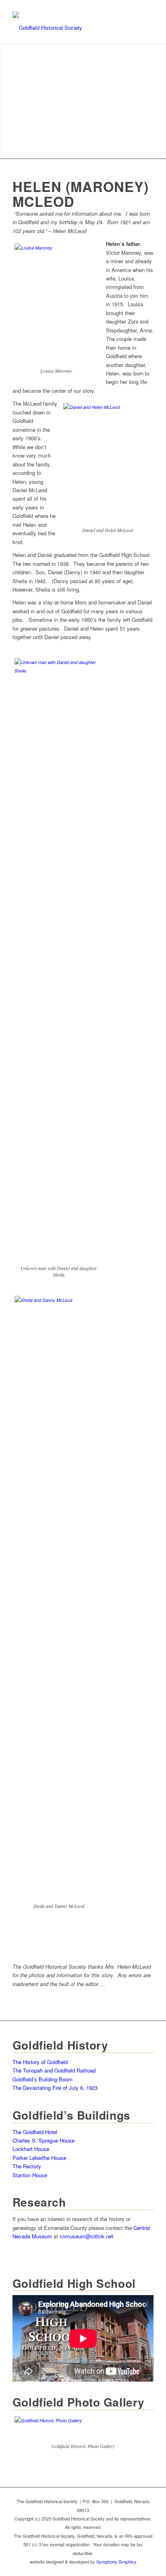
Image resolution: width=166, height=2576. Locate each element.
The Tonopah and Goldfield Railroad (54, 2070)
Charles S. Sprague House (44, 2140)
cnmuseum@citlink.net (86, 2236)
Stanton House (30, 2175)
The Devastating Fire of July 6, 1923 (55, 2088)
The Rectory (27, 2166)
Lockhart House (31, 2149)
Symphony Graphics (116, 2562)
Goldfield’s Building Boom (43, 2079)
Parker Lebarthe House (39, 2158)
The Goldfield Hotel (35, 2132)
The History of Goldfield (40, 2062)
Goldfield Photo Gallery (79, 2402)
